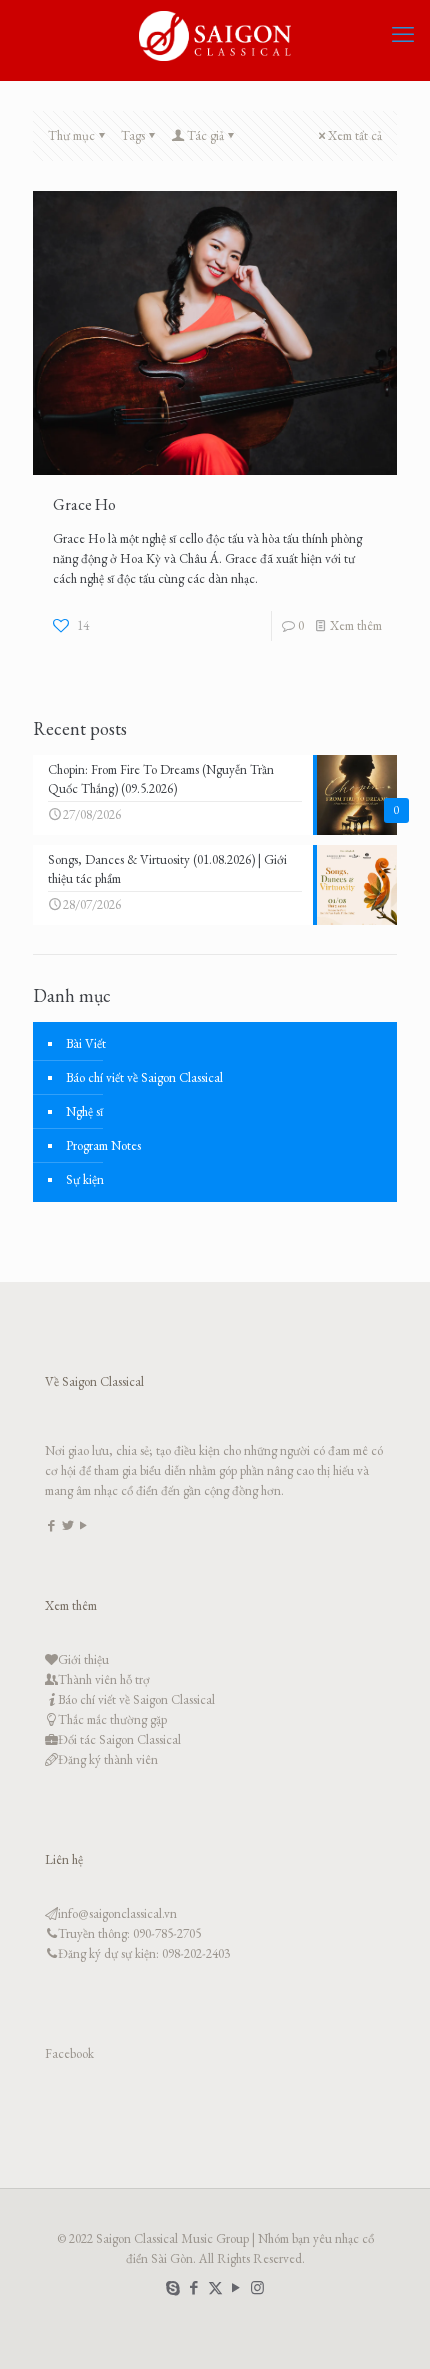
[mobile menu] (403, 35)
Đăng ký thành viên (108, 1759)
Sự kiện (85, 1179)
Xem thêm (356, 625)
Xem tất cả (355, 135)
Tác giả (205, 135)
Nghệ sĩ (84, 1111)
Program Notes (103, 1145)
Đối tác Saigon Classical (119, 1739)
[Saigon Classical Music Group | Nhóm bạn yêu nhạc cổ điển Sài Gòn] (215, 35)
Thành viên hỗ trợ (104, 1679)
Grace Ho (84, 504)
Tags (133, 135)
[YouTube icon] (236, 2287)
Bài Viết (86, 1043)
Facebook (69, 2053)
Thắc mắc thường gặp (112, 1719)
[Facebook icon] (194, 2287)
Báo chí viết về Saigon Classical (144, 1077)
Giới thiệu (83, 1659)
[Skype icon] (173, 2287)
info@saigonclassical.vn (117, 1913)
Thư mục (71, 135)
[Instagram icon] (257, 2287)
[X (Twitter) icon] (215, 2287)
